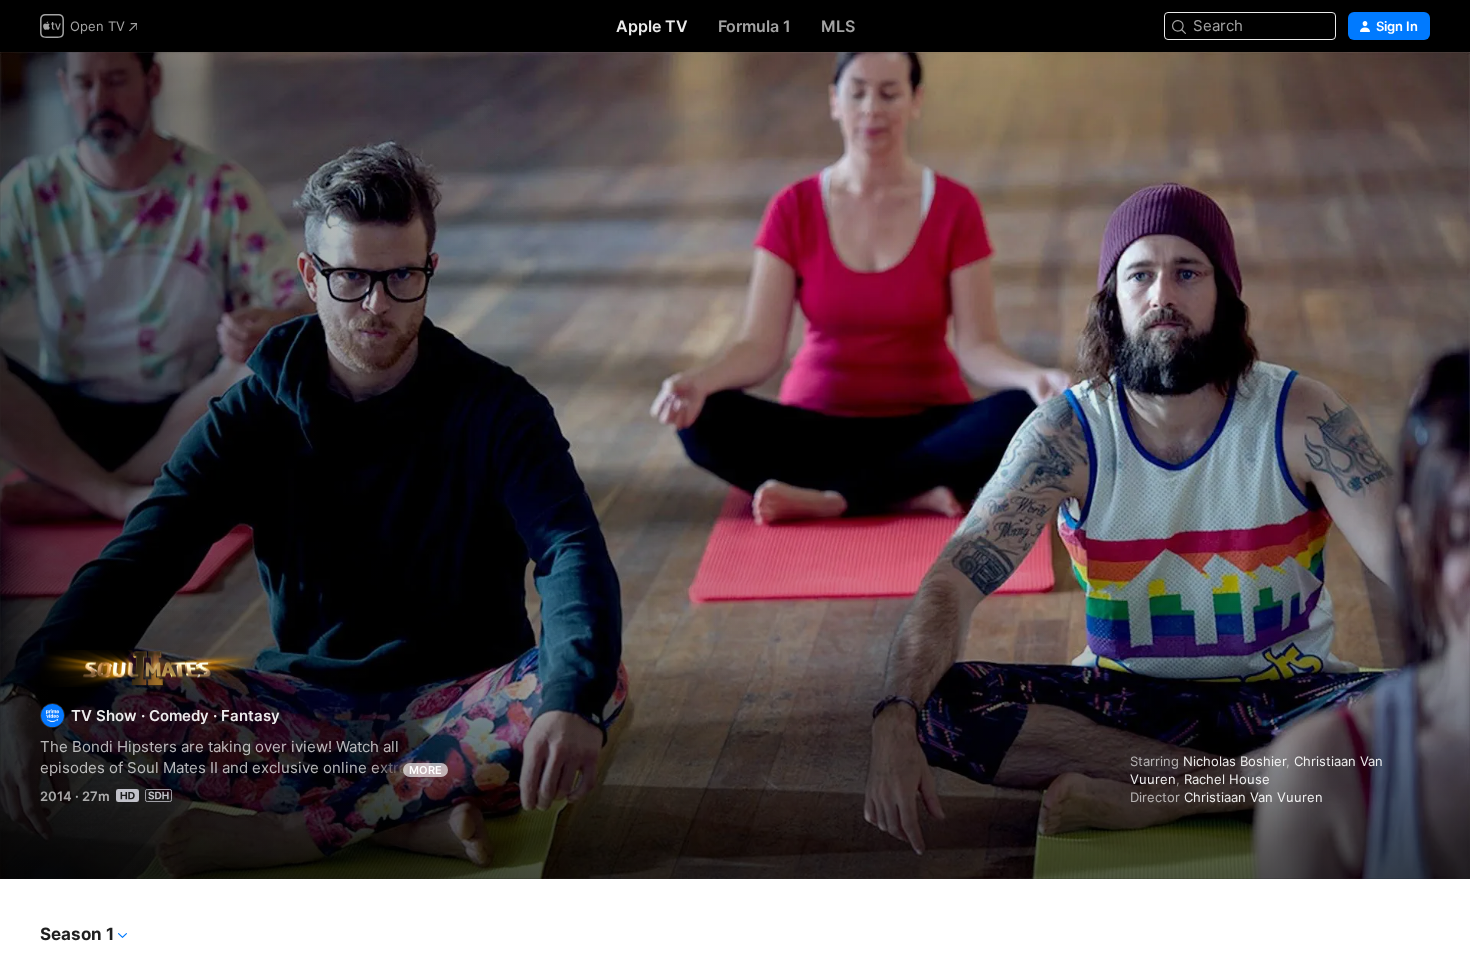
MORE (425, 770)
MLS (838, 26)
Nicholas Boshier (1234, 761)
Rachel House (1227, 779)
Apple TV (652, 26)
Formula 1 (754, 26)
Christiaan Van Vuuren (1253, 797)
